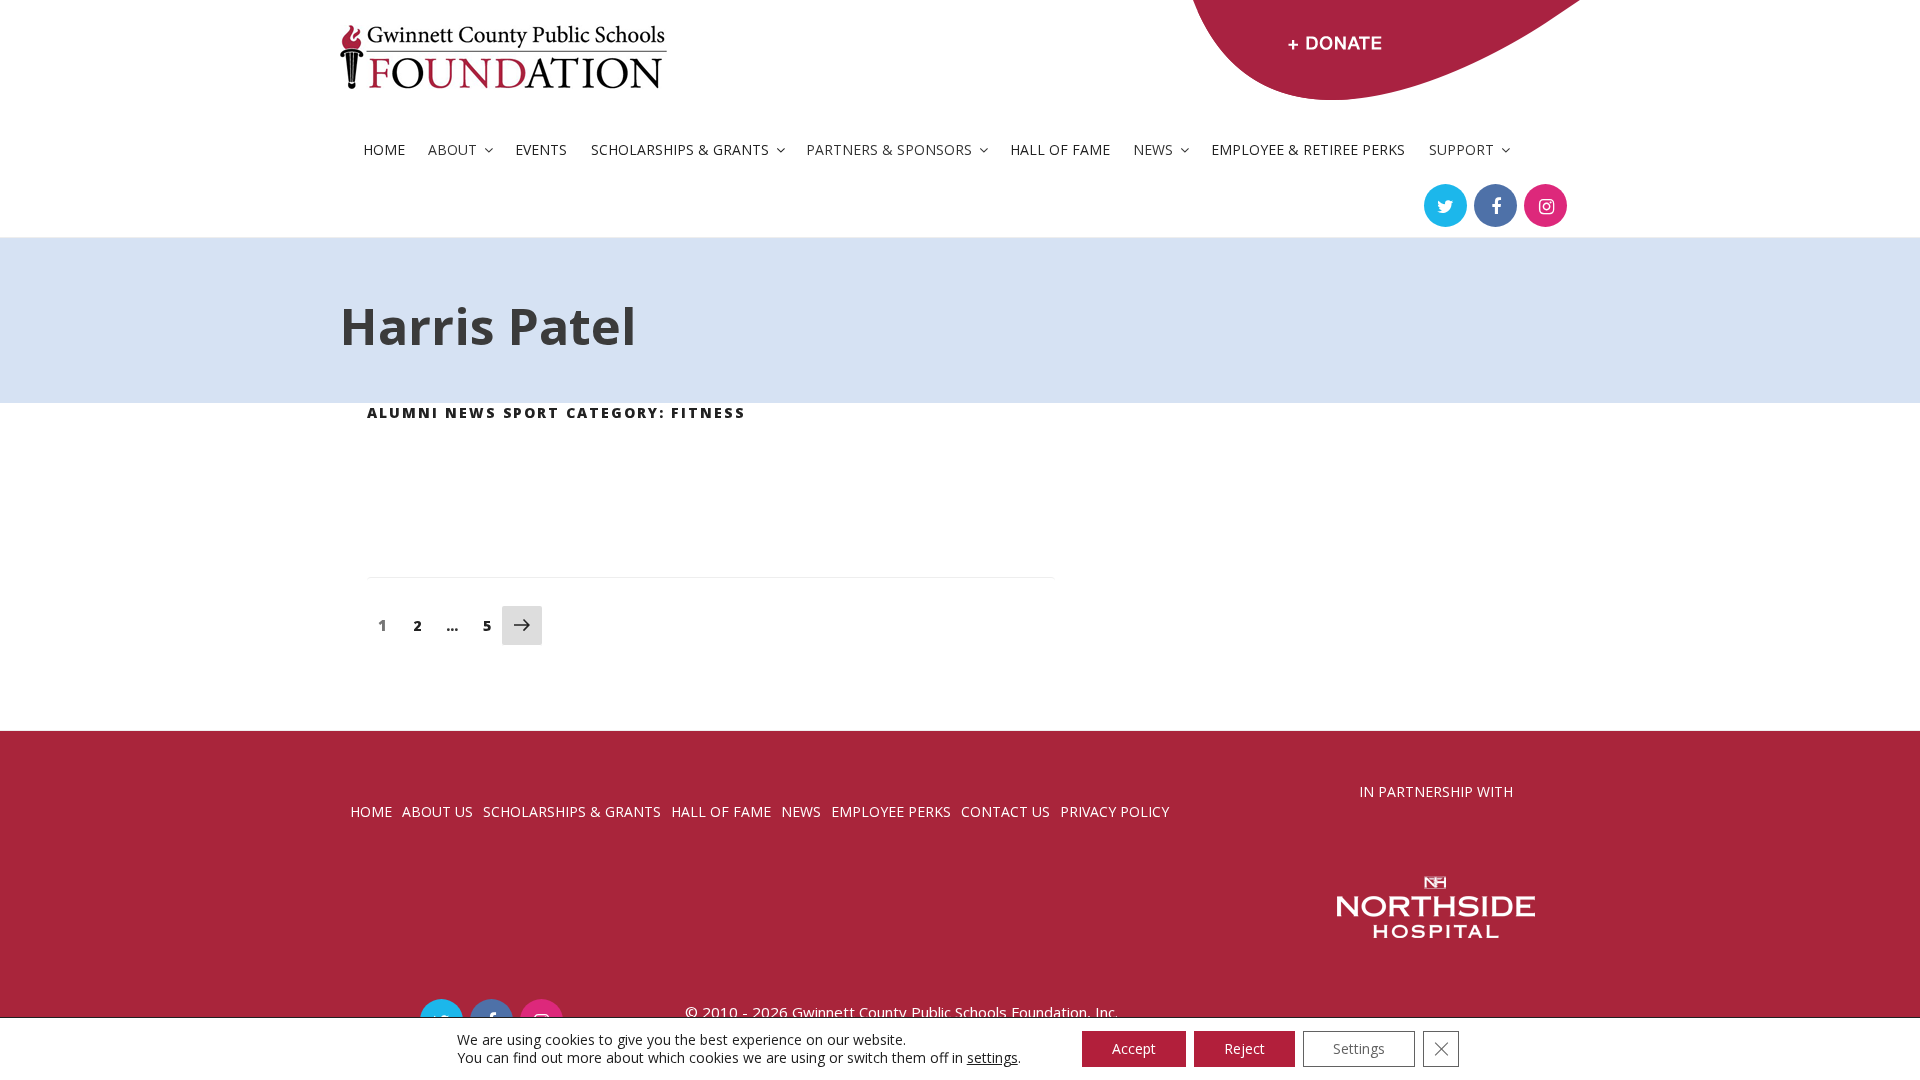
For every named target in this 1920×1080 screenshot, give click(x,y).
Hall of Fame (1060, 149)
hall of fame (721, 811)
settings (992, 1058)
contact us (1005, 811)
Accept (1134, 1048)
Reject (1244, 1048)
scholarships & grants (572, 811)
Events (541, 149)
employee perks (891, 811)
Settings (1359, 1048)
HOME (371, 811)
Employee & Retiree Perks (1308, 149)
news (801, 811)
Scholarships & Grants (680, 149)
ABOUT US (437, 811)
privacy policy (1114, 811)
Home (384, 149)
